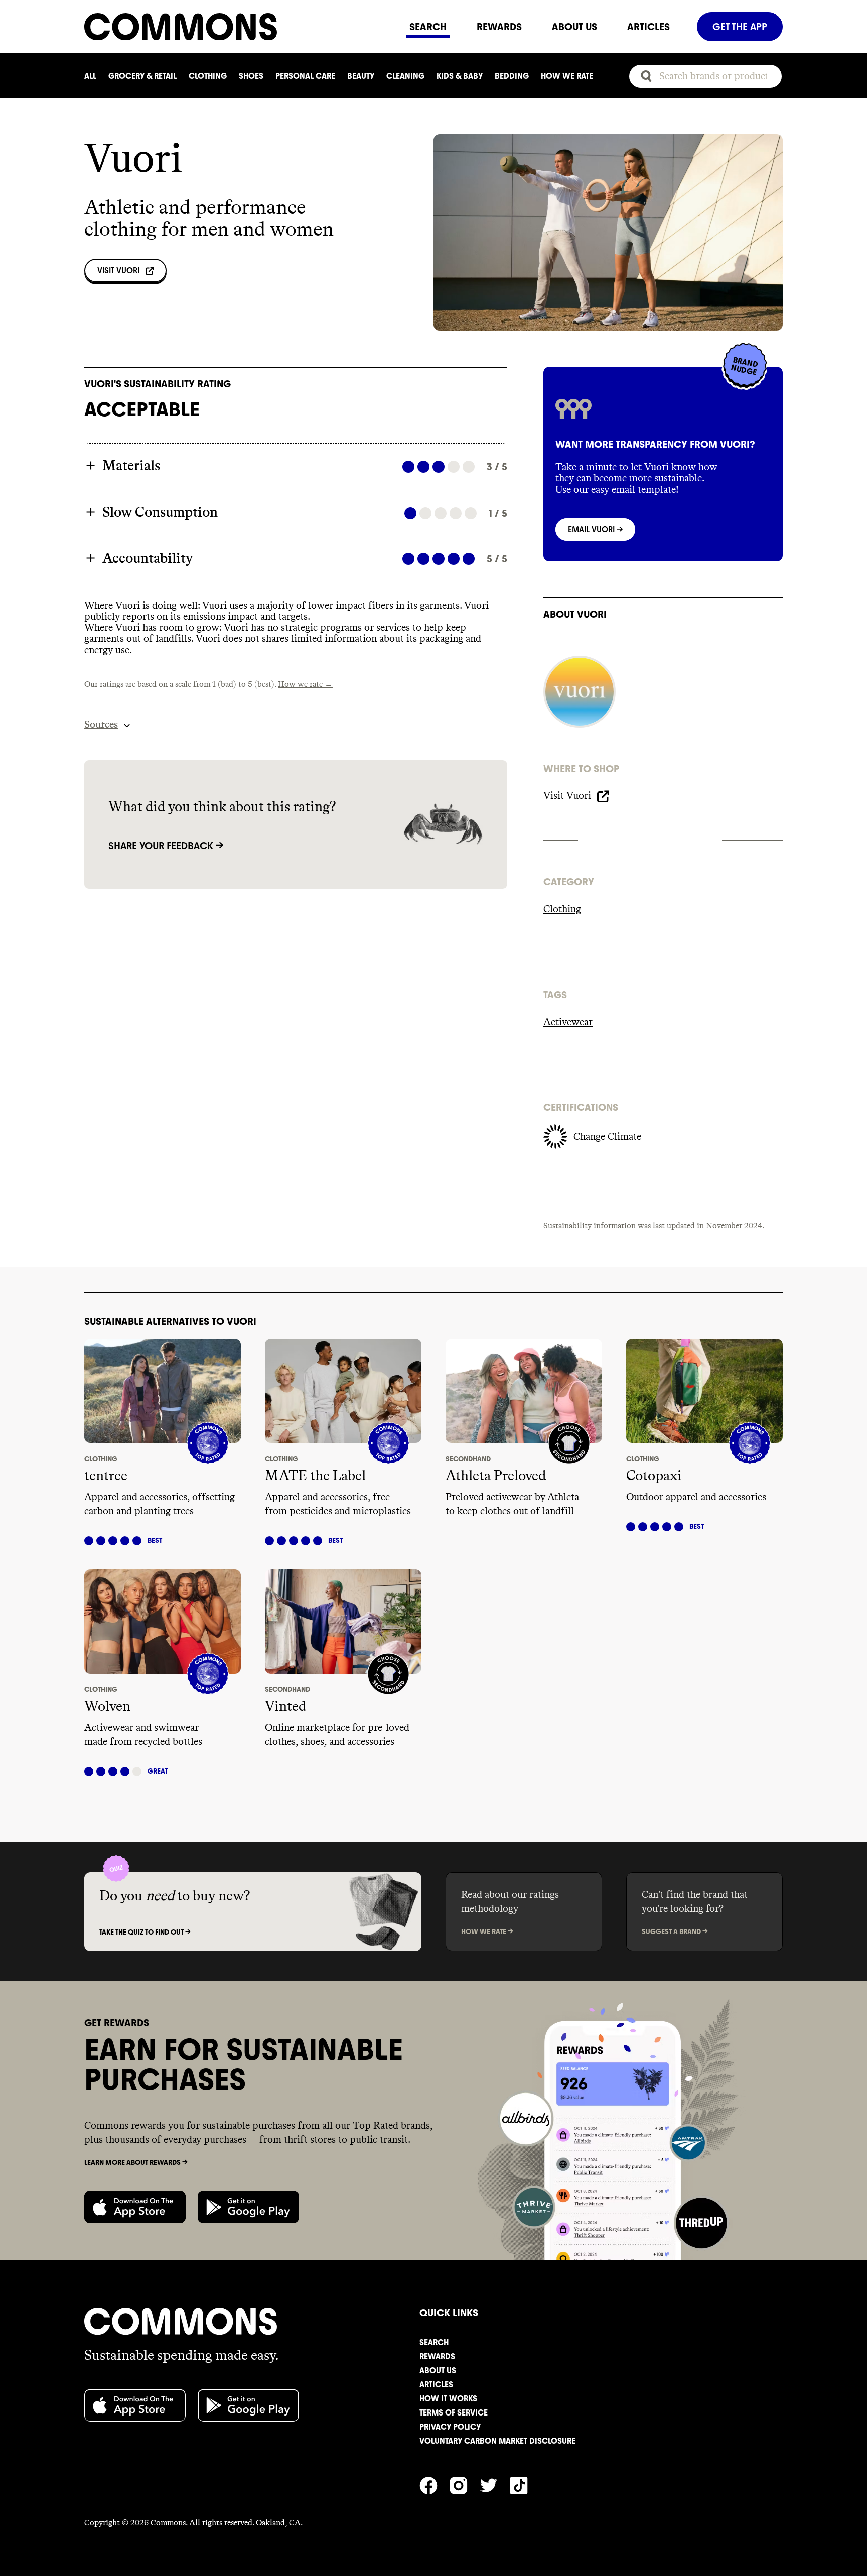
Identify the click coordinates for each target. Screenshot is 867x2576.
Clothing (562, 909)
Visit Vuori (118, 271)
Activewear (568, 1022)
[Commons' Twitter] (495, 2484)
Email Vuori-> (595, 529)
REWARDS (499, 27)
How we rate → (305, 684)
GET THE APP (740, 27)
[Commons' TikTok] (525, 2484)
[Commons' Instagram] (465, 2484)
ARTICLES (648, 27)
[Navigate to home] (239, 27)
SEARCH (428, 27)
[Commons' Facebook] (435, 2484)
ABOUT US (574, 27)
